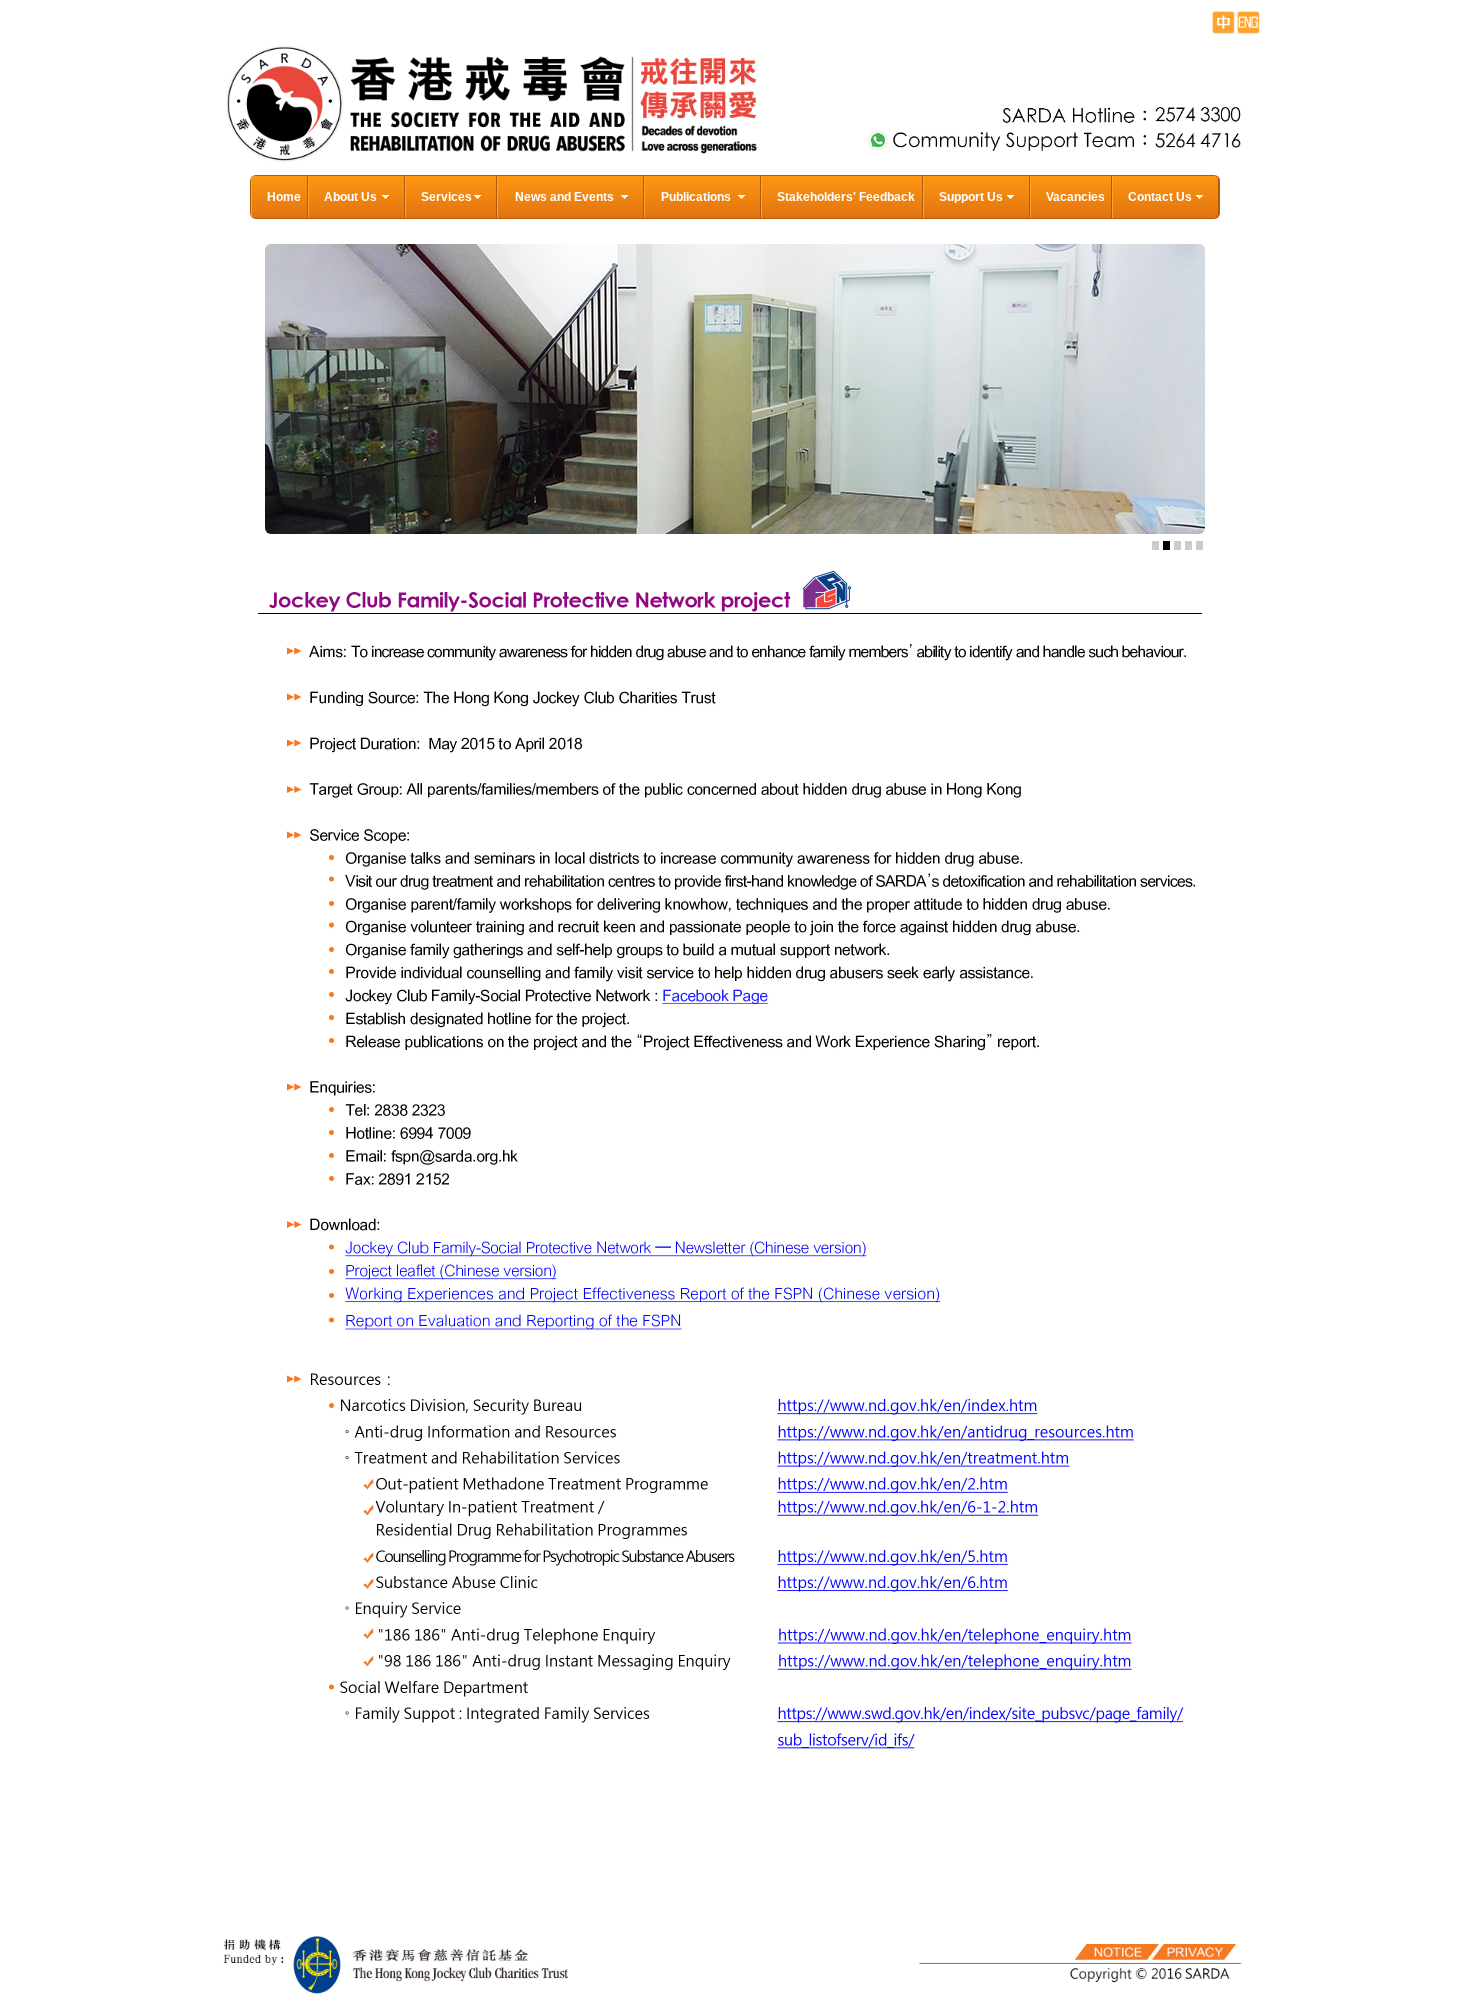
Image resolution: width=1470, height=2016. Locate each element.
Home (284, 197)
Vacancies (1075, 197)
